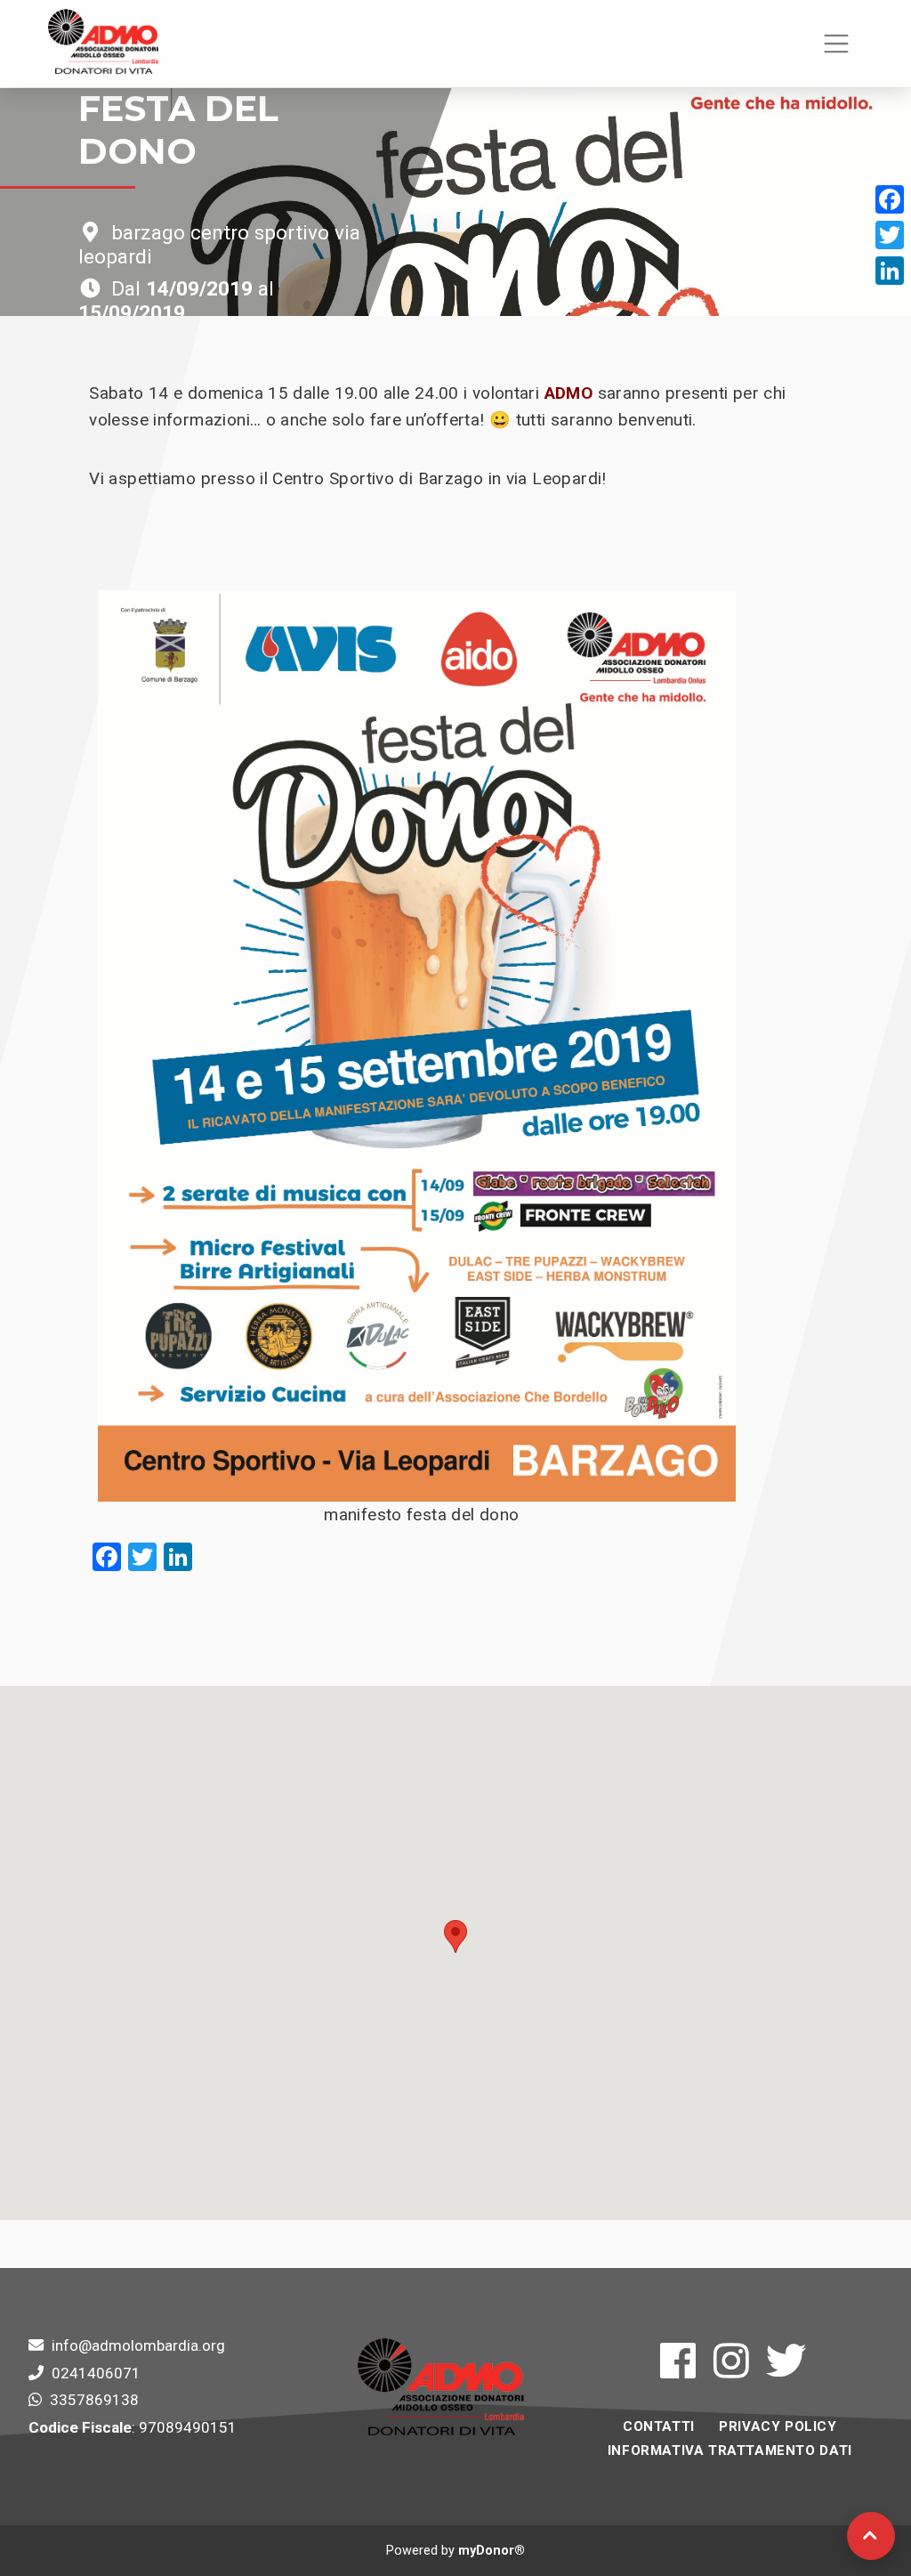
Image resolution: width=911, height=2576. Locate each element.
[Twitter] (890, 235)
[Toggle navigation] (836, 44)
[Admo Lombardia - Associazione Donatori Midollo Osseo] (103, 44)
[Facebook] (890, 199)
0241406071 (96, 2373)
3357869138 (94, 2400)
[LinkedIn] (890, 271)
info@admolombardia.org (138, 2345)
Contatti (659, 2426)
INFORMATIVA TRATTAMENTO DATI (730, 2450)
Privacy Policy (778, 2426)
